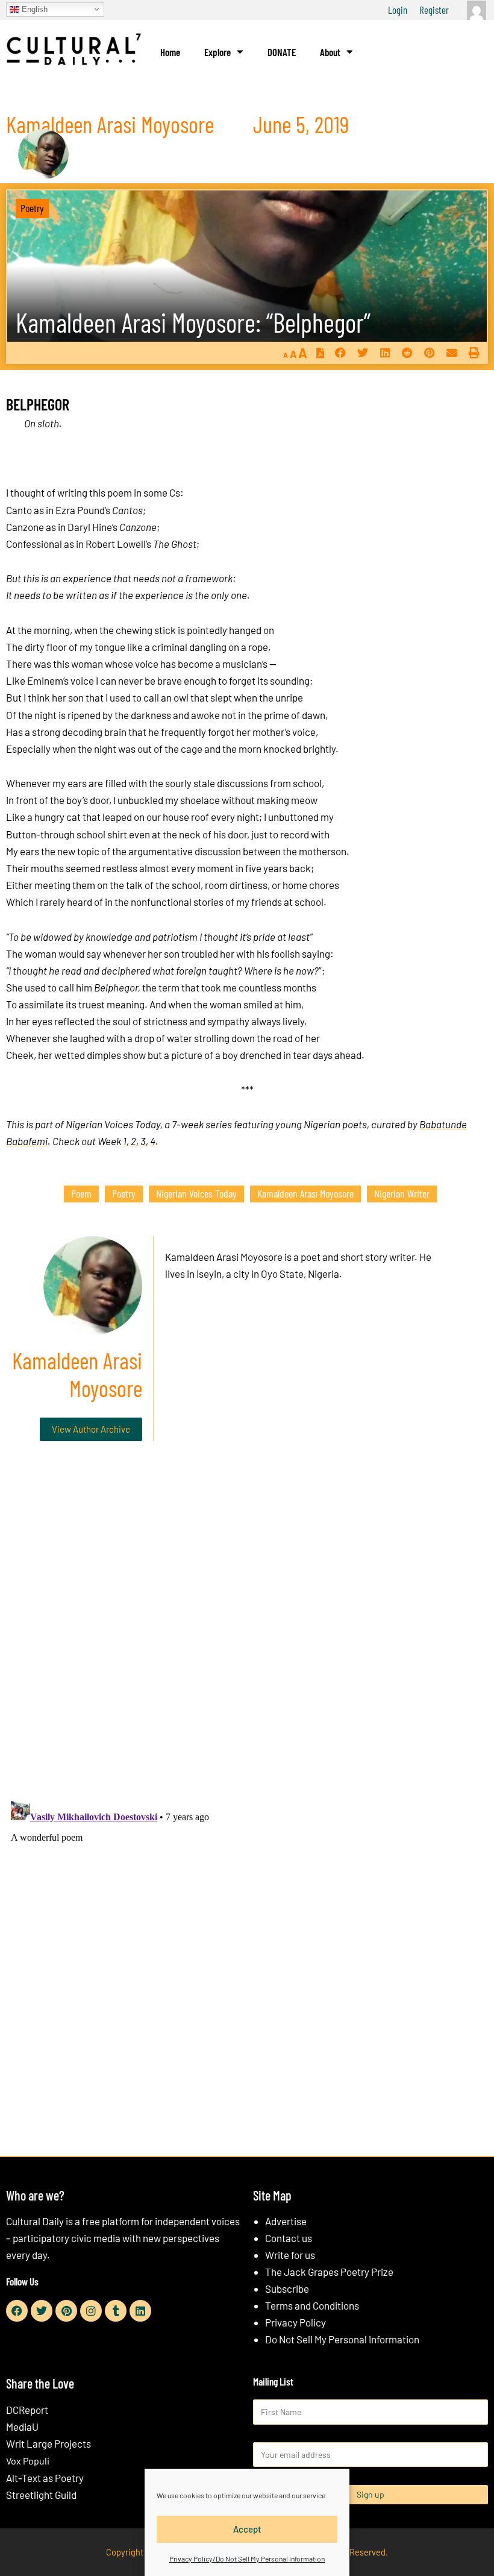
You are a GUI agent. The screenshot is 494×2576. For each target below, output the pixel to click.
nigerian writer (402, 1193)
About (330, 52)
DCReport (27, 2410)
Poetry (32, 208)
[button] (340, 353)
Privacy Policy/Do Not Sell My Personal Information (247, 2559)
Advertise (286, 2221)
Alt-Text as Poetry (45, 2478)
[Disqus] (247, 1634)
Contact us (289, 2238)
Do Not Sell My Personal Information (342, 2339)
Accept (247, 2529)
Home (170, 52)
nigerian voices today (196, 1193)
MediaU (22, 2427)
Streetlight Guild (41, 2495)
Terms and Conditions (312, 2305)
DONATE (282, 52)
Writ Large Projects (48, 2443)
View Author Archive (91, 1429)
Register (434, 10)
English (33, 9)
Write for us (290, 2255)
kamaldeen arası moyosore (305, 1193)
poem (81, 1193)
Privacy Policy (295, 2322)
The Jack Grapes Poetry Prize (329, 2272)
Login (398, 10)
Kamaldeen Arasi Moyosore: (193, 322)
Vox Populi (28, 2461)
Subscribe (287, 2289)
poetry (124, 1193)
